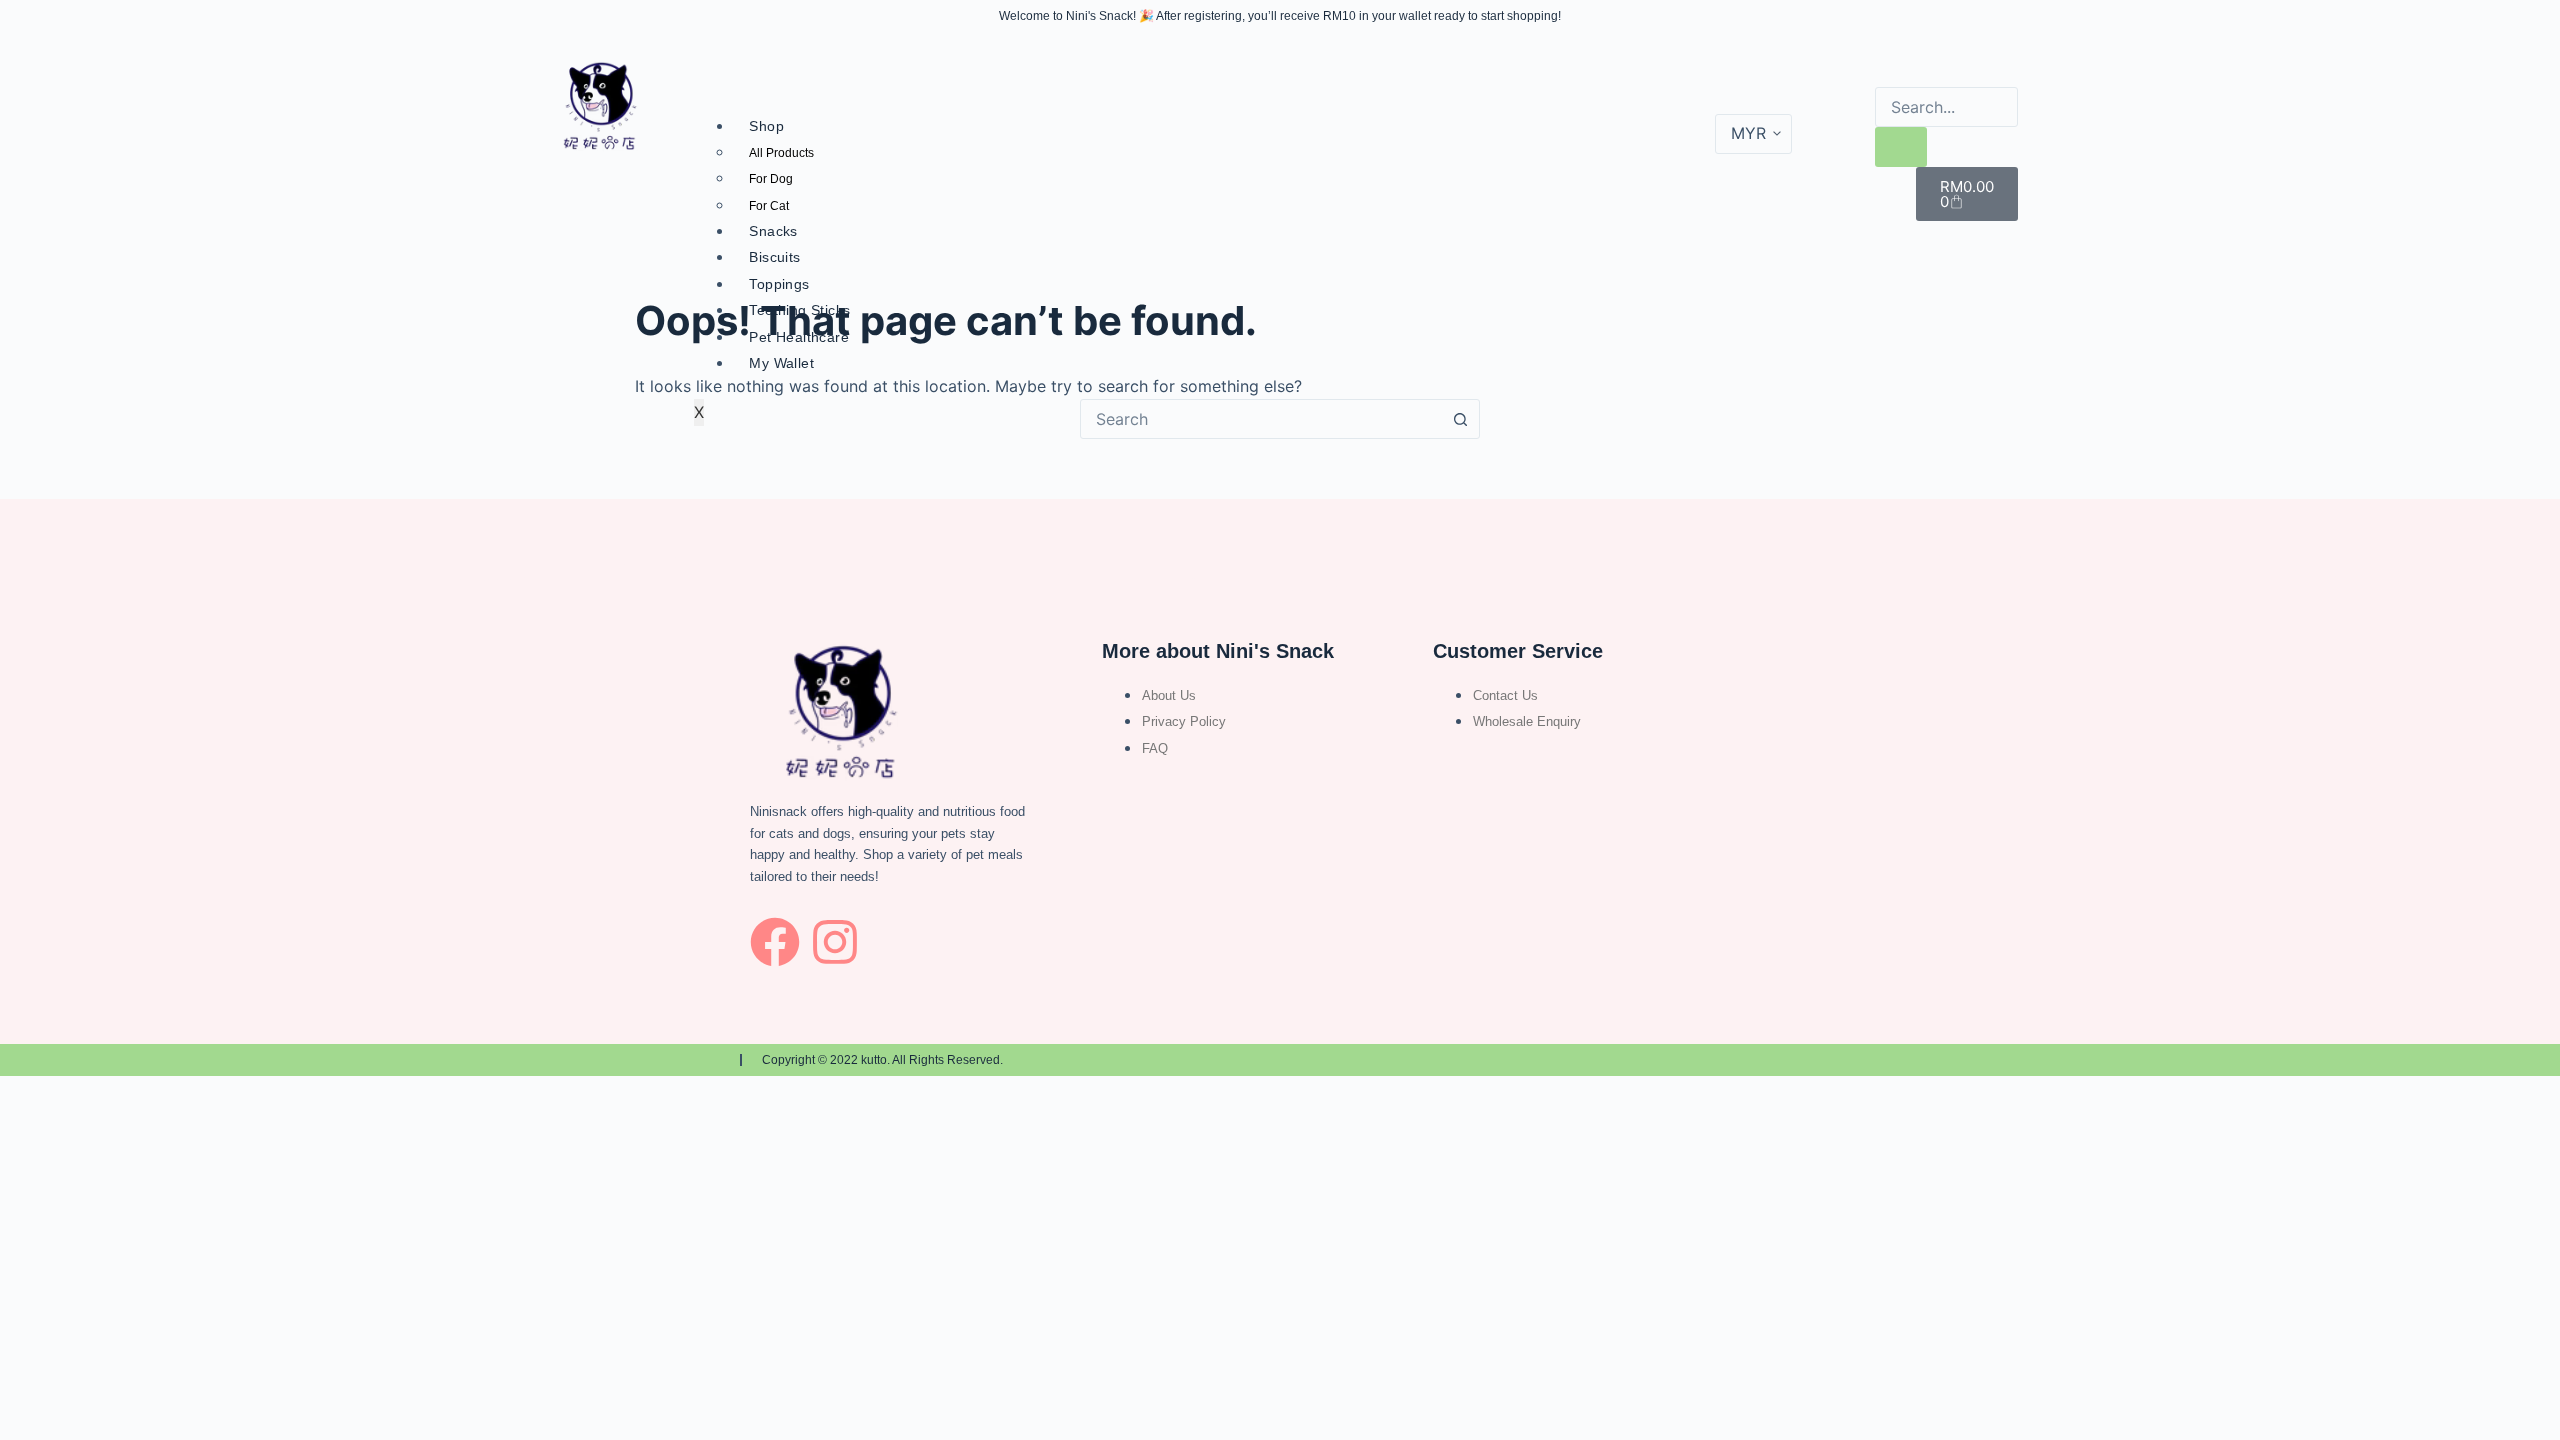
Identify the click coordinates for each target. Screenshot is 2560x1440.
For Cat (769, 206)
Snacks (773, 231)
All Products (781, 153)
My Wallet (781, 363)
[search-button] (1901, 147)
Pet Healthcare (799, 337)
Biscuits (774, 257)
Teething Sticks (799, 310)
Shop (766, 126)
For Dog (771, 179)
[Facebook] (775, 942)
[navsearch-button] (1888, 67)
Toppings (779, 284)
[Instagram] (835, 942)
